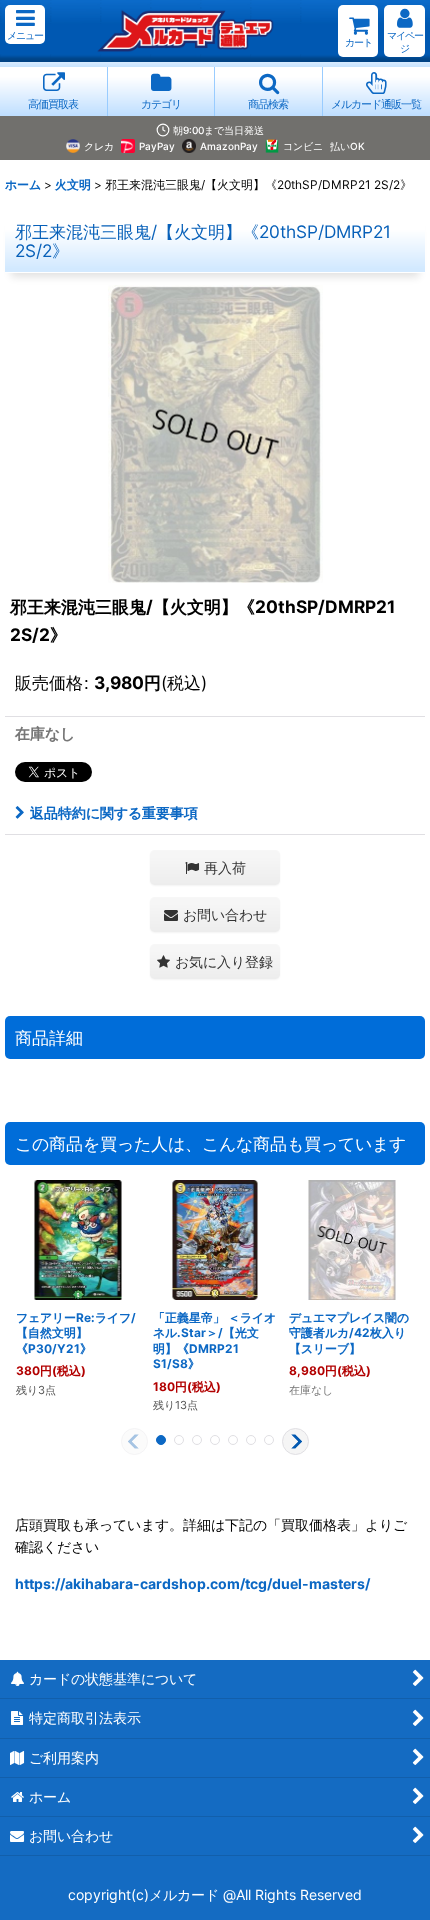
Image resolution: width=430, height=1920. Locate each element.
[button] (25, 24)
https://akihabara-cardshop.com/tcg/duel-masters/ (192, 1583)
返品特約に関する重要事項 (114, 812)
